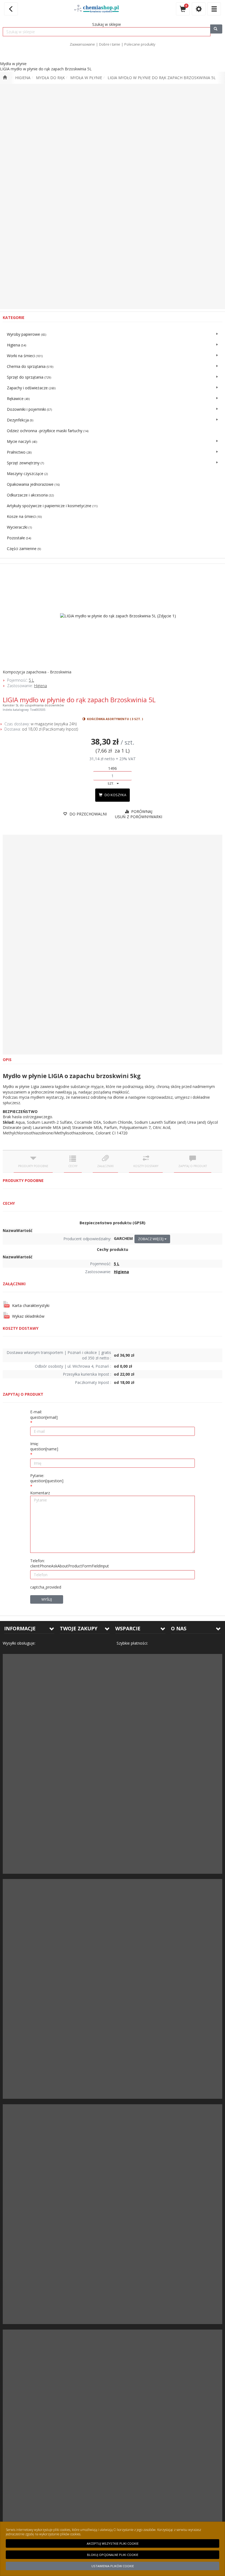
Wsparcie (128, 1628)
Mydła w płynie (86, 78)
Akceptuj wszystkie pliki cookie (113, 2543)
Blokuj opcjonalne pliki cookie (113, 2555)
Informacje (20, 1628)
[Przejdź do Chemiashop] (5, 78)
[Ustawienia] (199, 9)
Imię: (44, 1446)
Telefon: (70, 1563)
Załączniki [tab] (105, 1166)
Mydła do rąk (50, 78)
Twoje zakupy (79, 1628)
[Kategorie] (214, 9)
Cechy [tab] (73, 1166)
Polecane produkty (140, 44)
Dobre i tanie (110, 44)
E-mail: (44, 1415)
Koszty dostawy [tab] (146, 1166)
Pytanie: (47, 1478)
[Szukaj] (216, 29)
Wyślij (47, 1599)
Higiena (23, 78)
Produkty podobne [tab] (33, 1166)
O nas (179, 1628)
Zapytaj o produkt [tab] (193, 1166)
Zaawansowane (82, 44)
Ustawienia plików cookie (113, 2566)
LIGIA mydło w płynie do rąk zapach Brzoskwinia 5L (162, 78)
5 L (31, 680)
